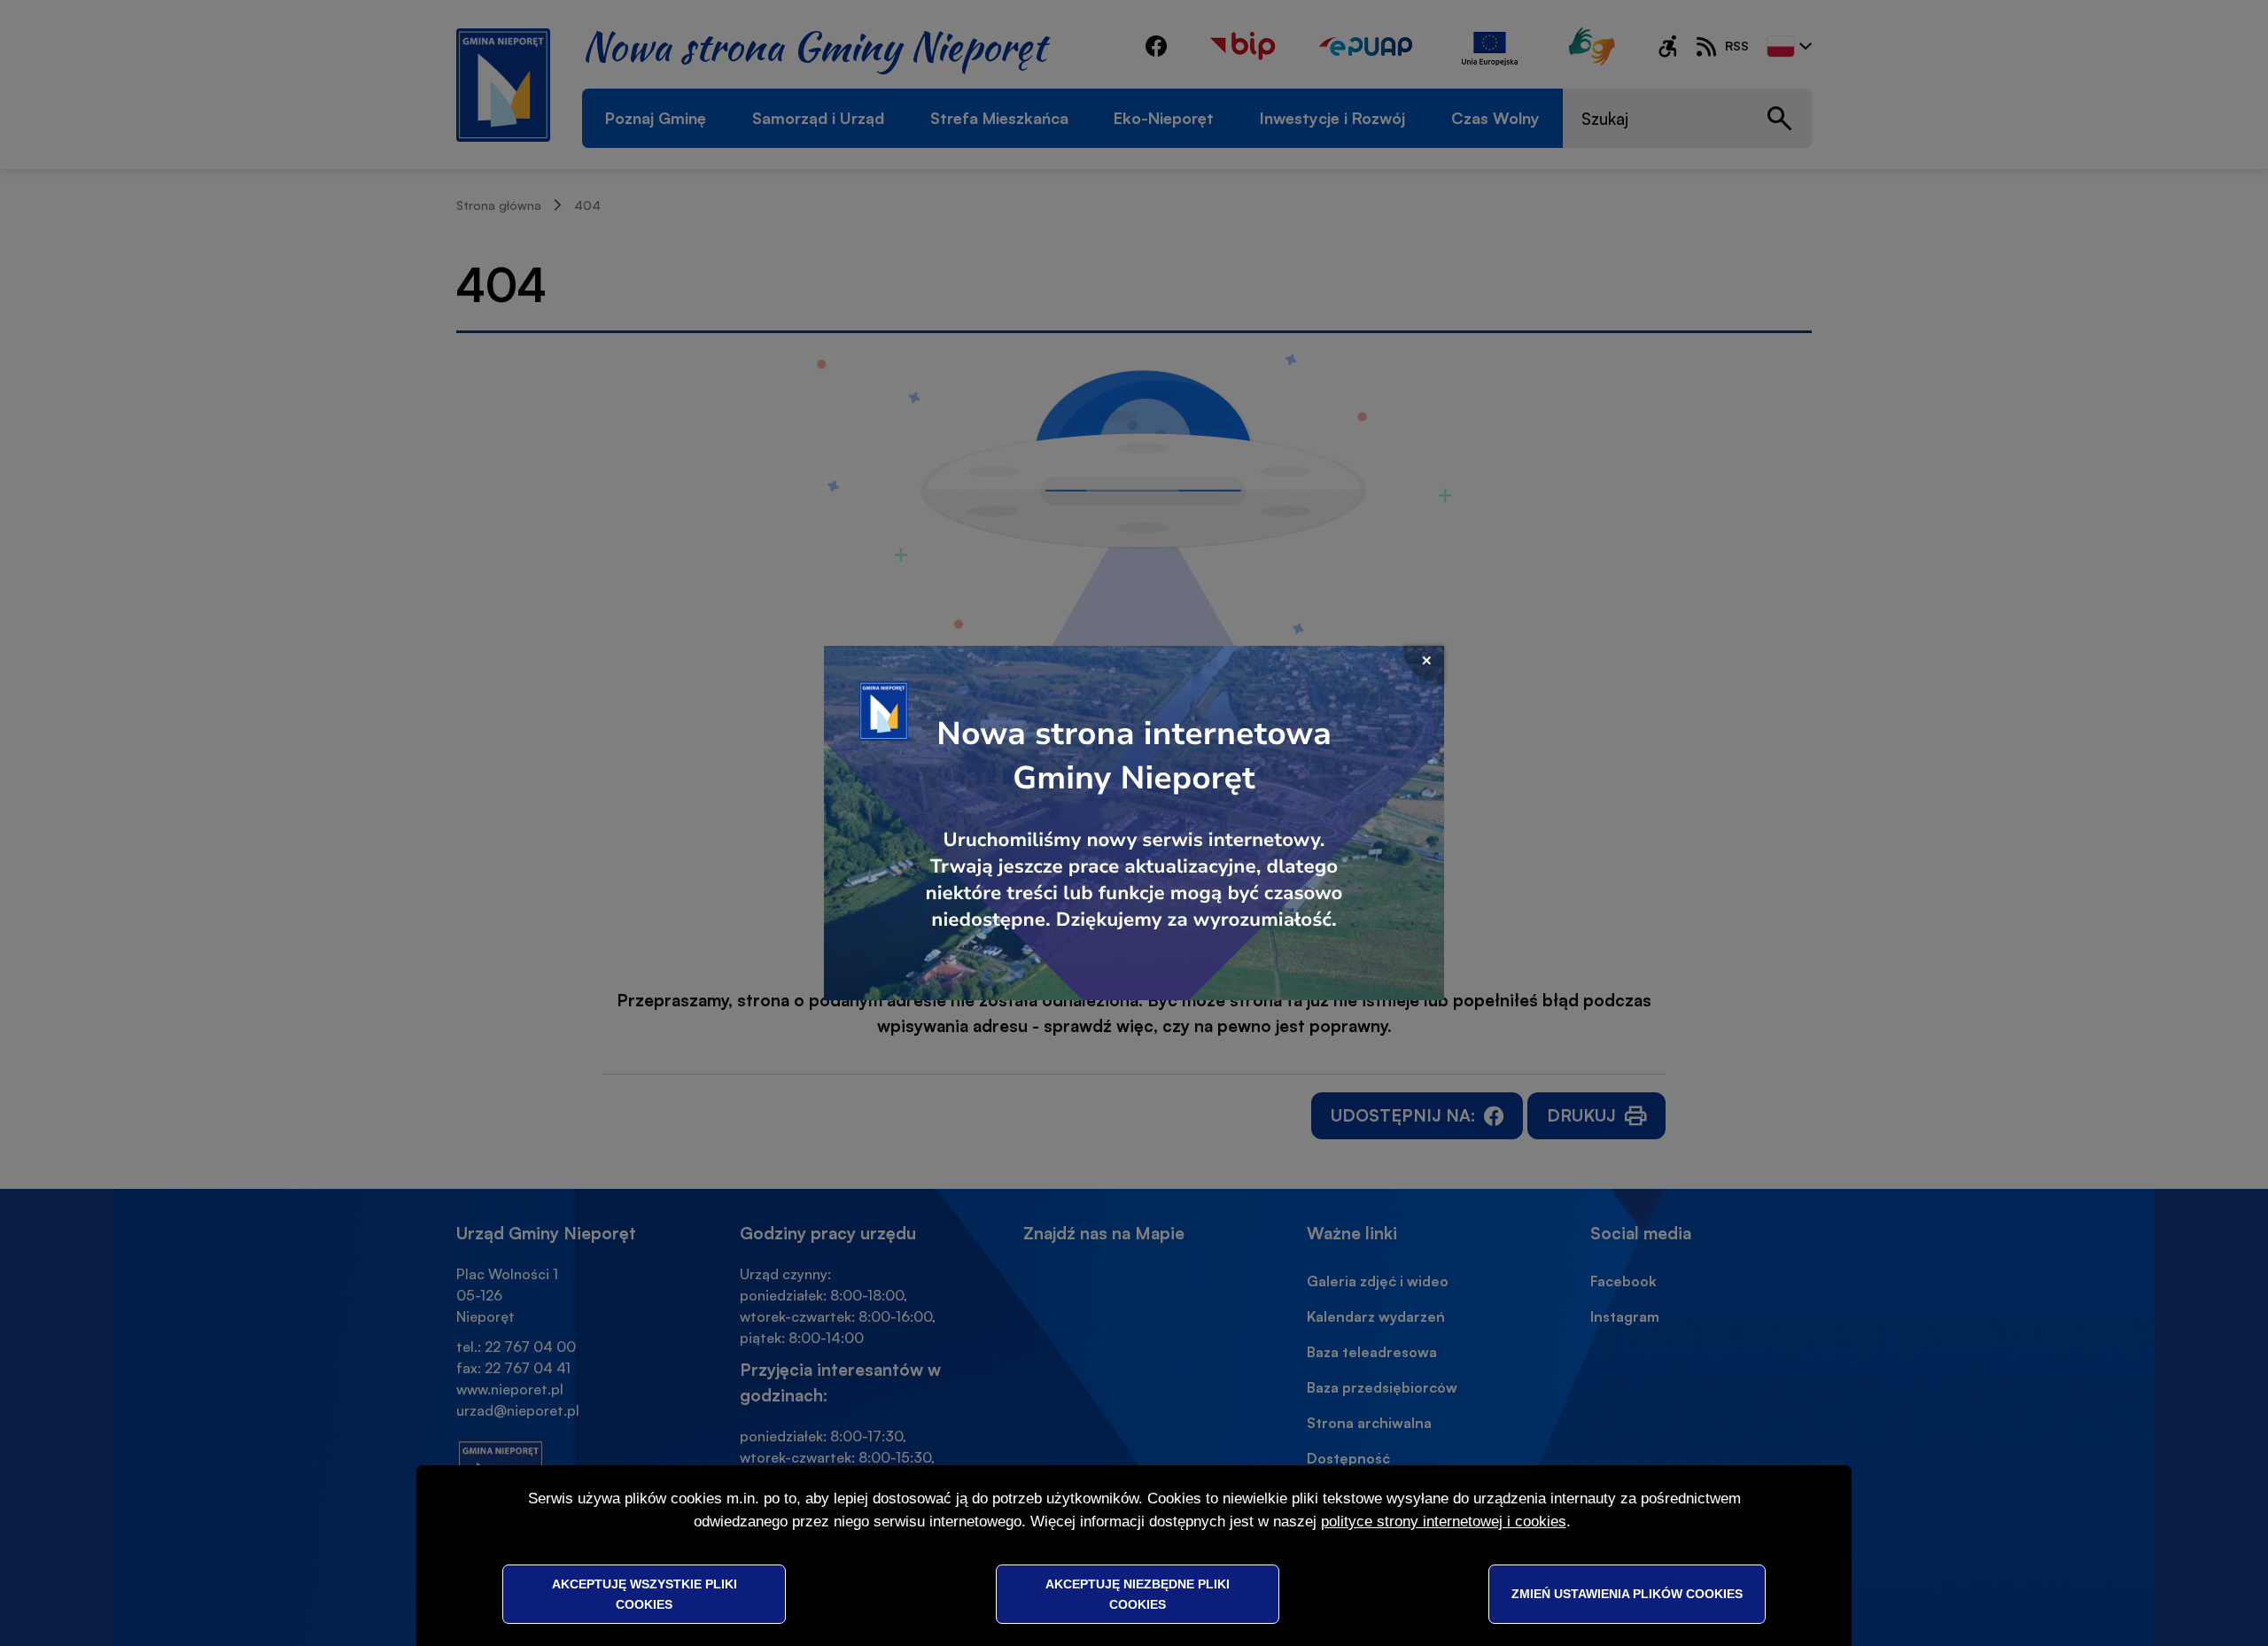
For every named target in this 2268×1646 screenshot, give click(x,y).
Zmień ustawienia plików (1627, 1594)
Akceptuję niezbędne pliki (1138, 1594)
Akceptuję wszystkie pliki (645, 1594)
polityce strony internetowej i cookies (1444, 1522)
